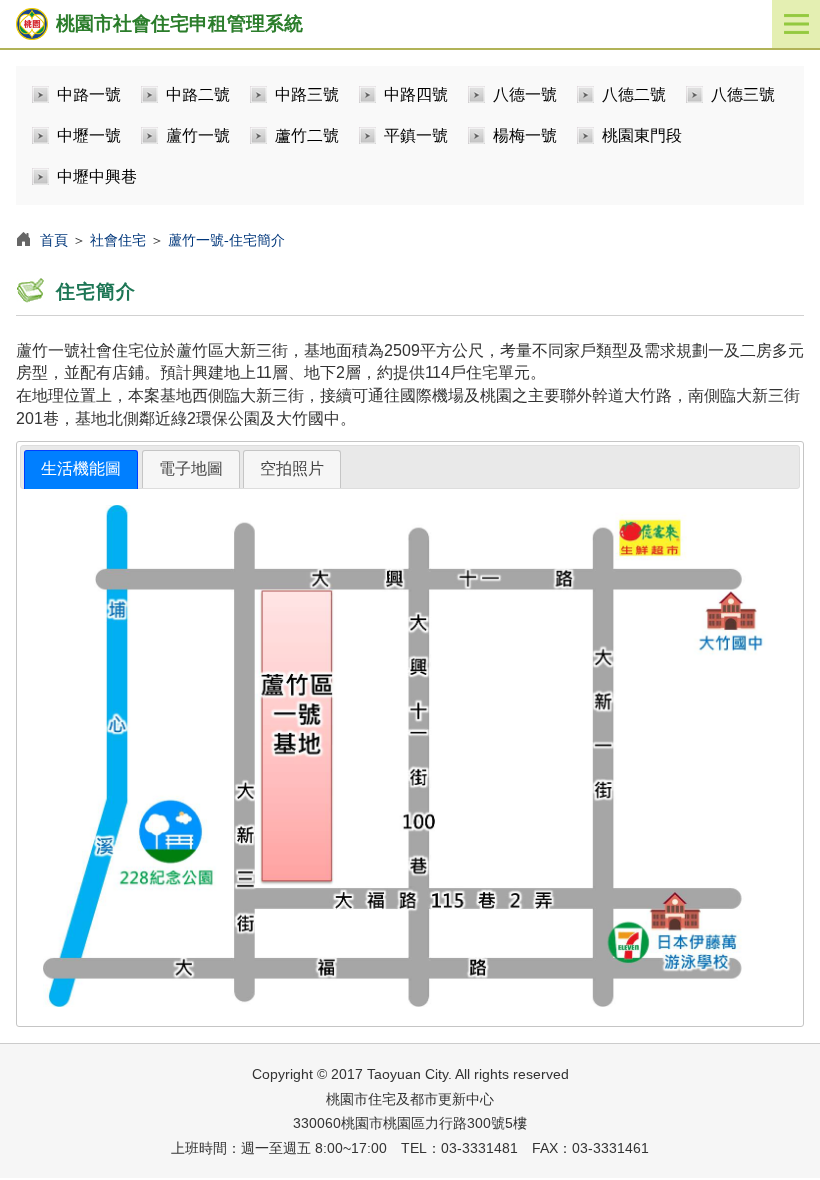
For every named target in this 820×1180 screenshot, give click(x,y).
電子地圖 (191, 468)
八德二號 (634, 94)
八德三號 (743, 94)
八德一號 (525, 94)
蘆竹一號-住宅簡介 (226, 240)
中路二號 (198, 94)
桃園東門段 (642, 135)
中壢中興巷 (97, 176)
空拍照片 (292, 468)
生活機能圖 (81, 468)
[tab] (81, 469)
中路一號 (89, 94)
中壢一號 (89, 135)
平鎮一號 (416, 135)
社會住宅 (118, 240)
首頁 (54, 240)
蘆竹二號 (307, 135)
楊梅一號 (525, 135)
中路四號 (416, 94)
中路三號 (307, 94)
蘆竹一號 (198, 135)
